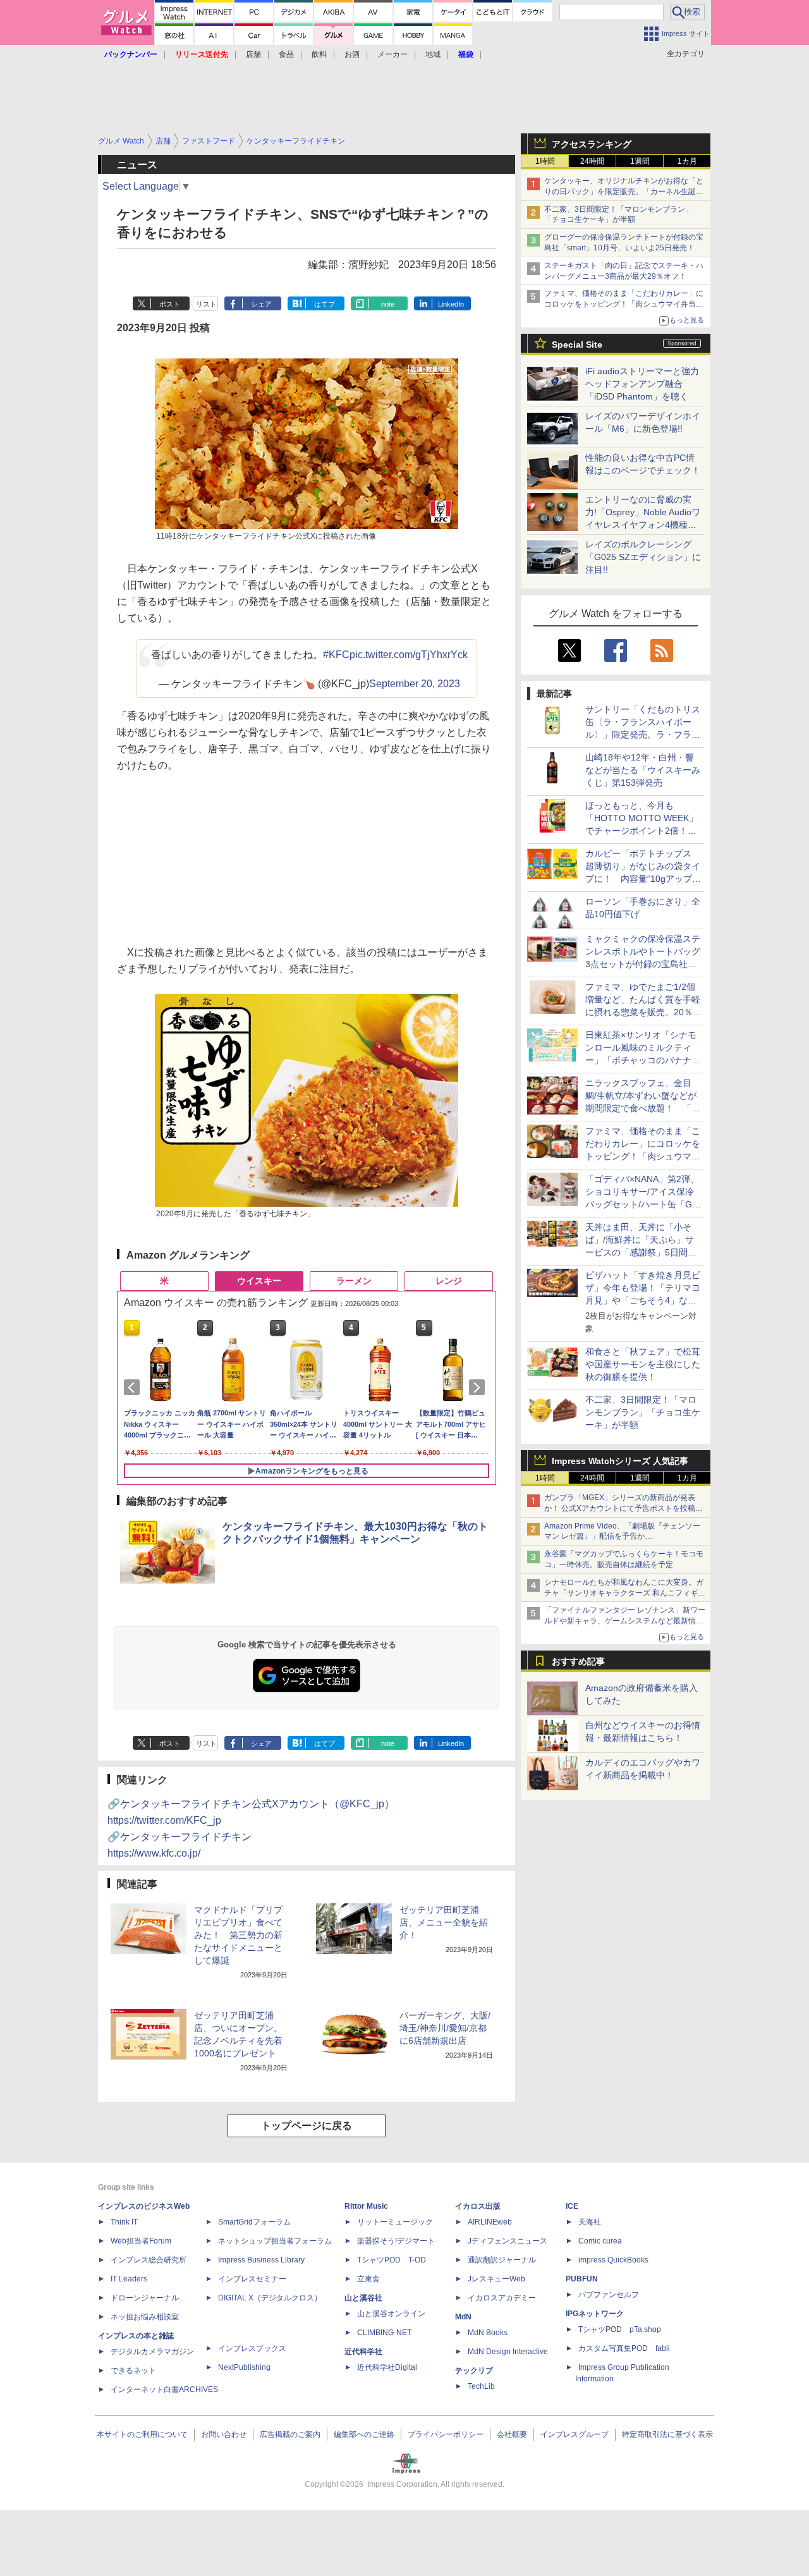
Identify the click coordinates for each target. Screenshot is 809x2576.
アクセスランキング (592, 144)
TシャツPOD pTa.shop (620, 2329)
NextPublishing (244, 2367)
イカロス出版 (478, 2206)
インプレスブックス (252, 2348)
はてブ (325, 304)
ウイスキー (259, 1281)
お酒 (352, 54)
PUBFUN (582, 2279)
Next (479, 1388)
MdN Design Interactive (508, 2352)
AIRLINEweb (490, 2222)
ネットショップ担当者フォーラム (275, 2241)
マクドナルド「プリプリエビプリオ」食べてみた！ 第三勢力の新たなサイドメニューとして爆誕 (238, 1935)
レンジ (449, 1281)
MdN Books (488, 2333)
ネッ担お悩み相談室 (145, 2317)
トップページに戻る (307, 2126)
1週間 (640, 161)
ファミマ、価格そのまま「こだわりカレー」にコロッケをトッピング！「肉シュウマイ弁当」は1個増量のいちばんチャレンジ (624, 304)
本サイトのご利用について (142, 2434)
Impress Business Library (261, 2260)
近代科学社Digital (387, 2367)
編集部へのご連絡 (364, 2434)
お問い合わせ (224, 2434)
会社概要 (512, 2434)
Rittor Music (366, 2206)
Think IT (124, 2222)
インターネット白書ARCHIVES (164, 2390)
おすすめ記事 (578, 1661)
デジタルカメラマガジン (152, 2352)
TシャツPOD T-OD (392, 2260)
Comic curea (600, 2241)
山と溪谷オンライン (391, 2314)
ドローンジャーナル (145, 2298)
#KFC (336, 655)
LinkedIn (451, 304)
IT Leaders (129, 2279)
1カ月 (687, 161)
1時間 (545, 161)
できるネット (133, 2371)
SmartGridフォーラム (254, 2222)
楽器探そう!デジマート (396, 2241)
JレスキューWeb (496, 2279)
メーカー (392, 54)
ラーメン (354, 1281)
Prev (134, 1388)
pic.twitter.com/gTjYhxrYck (409, 655)
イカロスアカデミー (502, 2298)
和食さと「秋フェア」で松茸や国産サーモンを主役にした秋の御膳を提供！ (643, 1364)
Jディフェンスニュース (508, 2241)
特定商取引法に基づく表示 (667, 2434)
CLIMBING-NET (384, 2333)
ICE (572, 2206)
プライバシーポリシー (446, 2434)
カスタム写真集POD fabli (624, 2348)
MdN (463, 2317)
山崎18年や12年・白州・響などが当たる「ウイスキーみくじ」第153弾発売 (643, 770)
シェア (261, 304)
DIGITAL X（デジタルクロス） (270, 2298)
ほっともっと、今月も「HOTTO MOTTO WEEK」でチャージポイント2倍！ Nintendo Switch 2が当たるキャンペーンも (643, 831)
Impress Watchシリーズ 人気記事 (620, 1461)
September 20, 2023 (415, 684)
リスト (206, 304)
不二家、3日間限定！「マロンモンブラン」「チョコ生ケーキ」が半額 (643, 1412)
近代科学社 (363, 2352)
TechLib (481, 2386)
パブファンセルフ (609, 2295)
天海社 (590, 2222)
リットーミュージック (395, 2222)
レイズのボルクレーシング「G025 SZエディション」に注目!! (643, 557)
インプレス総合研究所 (149, 2260)
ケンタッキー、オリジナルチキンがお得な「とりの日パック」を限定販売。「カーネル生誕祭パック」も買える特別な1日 (624, 192)
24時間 (592, 161)
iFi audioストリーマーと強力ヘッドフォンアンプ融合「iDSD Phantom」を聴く (642, 384)
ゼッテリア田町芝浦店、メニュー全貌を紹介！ (444, 1922)
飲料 (319, 54)
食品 (286, 54)
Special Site (577, 345)
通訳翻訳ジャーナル (502, 2260)
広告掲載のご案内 (290, 2434)
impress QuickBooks (613, 2260)
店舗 (253, 54)
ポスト (170, 304)
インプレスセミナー (252, 2279)
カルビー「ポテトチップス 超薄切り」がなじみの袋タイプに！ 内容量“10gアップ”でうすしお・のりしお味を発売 (643, 879)
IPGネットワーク (595, 2314)
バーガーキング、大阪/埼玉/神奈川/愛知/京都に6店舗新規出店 (445, 2028)
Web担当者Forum (141, 2241)
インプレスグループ (575, 2434)
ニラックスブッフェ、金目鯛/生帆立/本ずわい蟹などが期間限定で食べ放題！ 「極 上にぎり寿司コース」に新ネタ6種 (643, 1108)
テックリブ (474, 2371)
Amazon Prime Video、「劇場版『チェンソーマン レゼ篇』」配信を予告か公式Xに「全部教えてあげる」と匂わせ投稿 (622, 1537)
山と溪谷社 (363, 2298)
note (388, 304)
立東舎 (368, 2279)
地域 (433, 54)
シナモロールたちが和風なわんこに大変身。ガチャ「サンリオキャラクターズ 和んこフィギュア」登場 (625, 1593)
